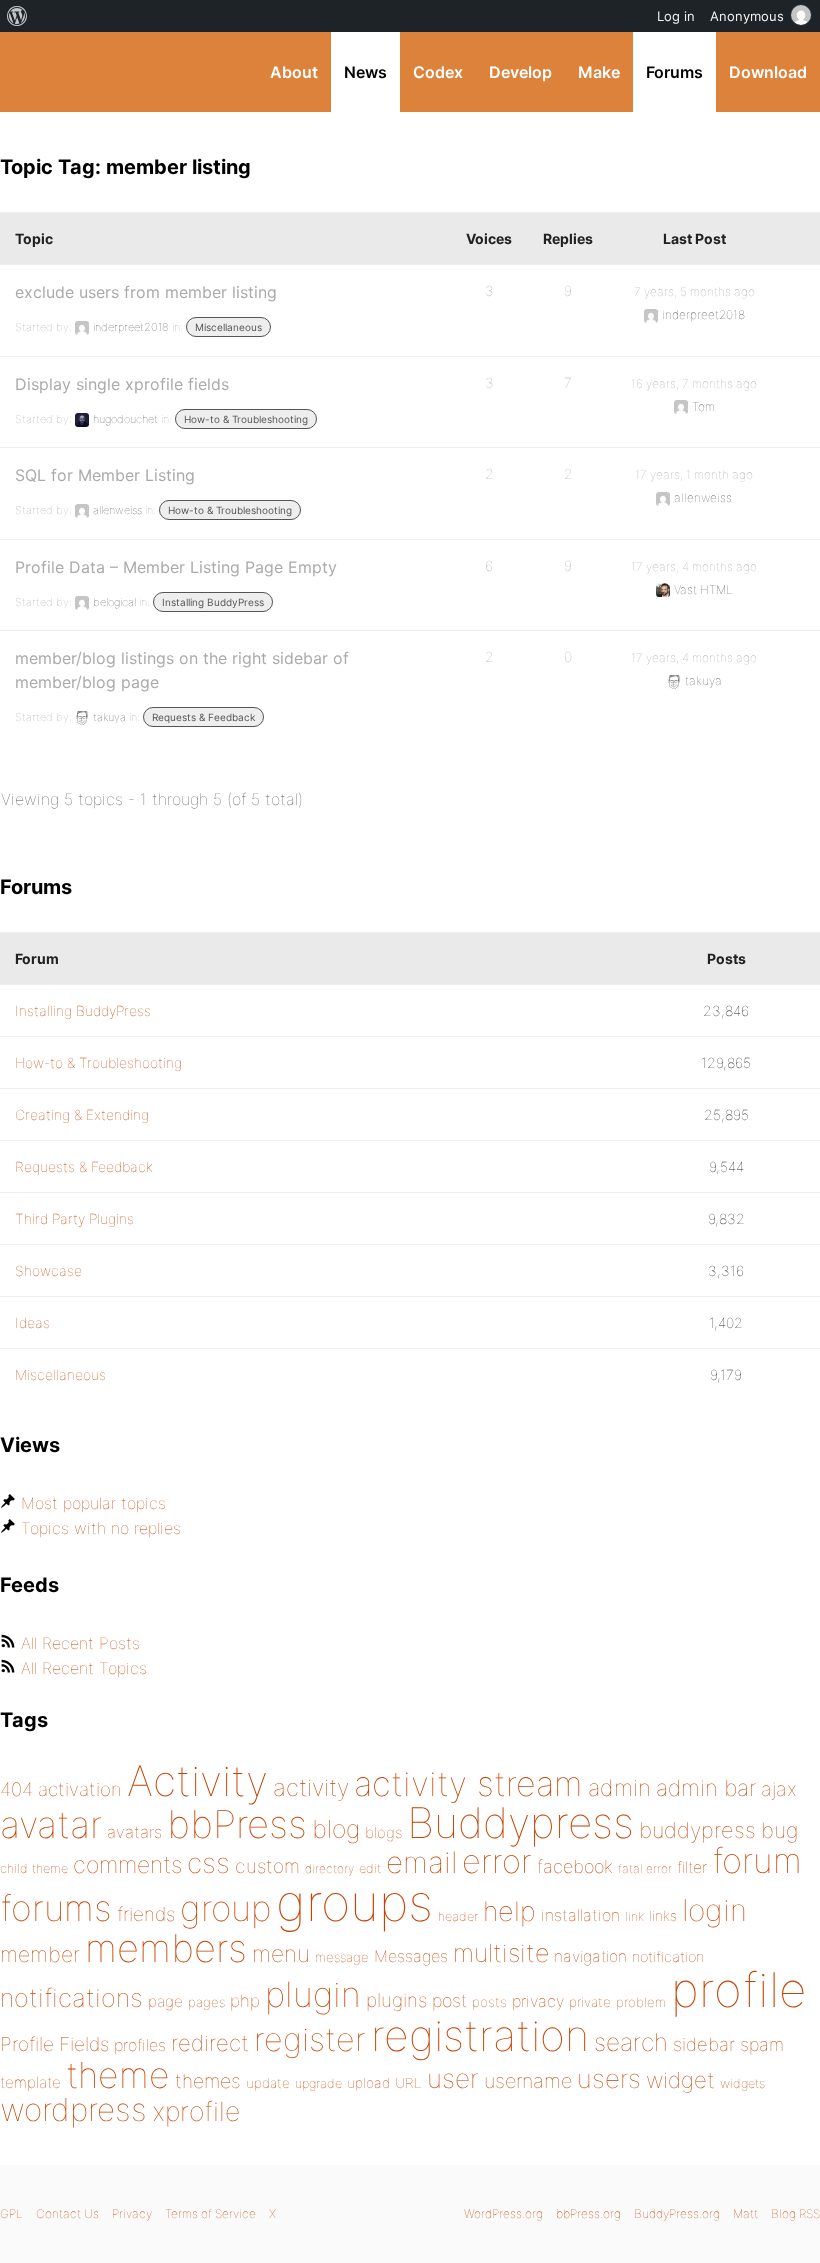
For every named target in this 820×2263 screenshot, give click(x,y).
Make (599, 72)
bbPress (237, 1824)
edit (370, 1868)
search (631, 2042)
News (365, 72)
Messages (411, 1956)
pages (206, 2002)
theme (118, 2075)
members (166, 1948)
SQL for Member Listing (105, 475)
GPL (11, 2213)
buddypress (697, 1830)
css (208, 1863)
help (509, 1911)
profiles (140, 2045)
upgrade (318, 2083)
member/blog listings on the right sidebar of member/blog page (182, 670)
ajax (779, 1789)
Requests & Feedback (203, 717)
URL (408, 2083)
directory (329, 1868)
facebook (575, 1866)
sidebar (704, 2044)
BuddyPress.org (32, 72)
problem (641, 2002)
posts (489, 2002)
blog (336, 1829)
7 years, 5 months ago (694, 291)
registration (480, 2035)
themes (208, 2081)
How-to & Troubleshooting (246, 419)
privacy (538, 2001)
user (453, 2078)
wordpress (73, 2109)
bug (779, 1830)
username (528, 2081)
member (40, 1954)
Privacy (132, 2213)
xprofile (196, 2111)
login (714, 1910)
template (30, 2082)
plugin (313, 1994)
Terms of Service (210, 2213)
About (294, 72)
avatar (51, 1824)
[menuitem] (17, 16)
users (609, 2078)
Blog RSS (795, 2213)
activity (311, 1787)
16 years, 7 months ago (694, 383)
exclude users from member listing (146, 292)
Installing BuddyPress (213, 602)
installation (580, 1915)
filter (692, 1867)
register (310, 2039)
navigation (590, 1956)
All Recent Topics (84, 1668)
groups (354, 1902)
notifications (71, 1997)
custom (267, 1866)
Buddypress (520, 1822)
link (634, 1916)
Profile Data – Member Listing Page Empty (176, 567)
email (421, 1862)
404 (16, 1789)
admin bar (706, 1787)
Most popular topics (93, 1503)
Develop (520, 72)
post (449, 2000)
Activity (197, 1780)
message (342, 1957)
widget (680, 2080)
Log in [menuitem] (676, 16)
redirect (210, 2043)
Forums (674, 72)
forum (757, 1860)
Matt (745, 2213)
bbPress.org (588, 2213)
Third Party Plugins (74, 1218)
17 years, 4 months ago (694, 566)
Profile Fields (54, 2044)
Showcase (48, 1270)
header (458, 1916)
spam (762, 2044)
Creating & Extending (82, 1114)
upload (368, 2083)
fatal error (645, 1868)
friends (146, 1914)
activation (80, 1789)
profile (738, 1990)
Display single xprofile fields (122, 384)
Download (768, 72)
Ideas (32, 1322)
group (225, 1908)
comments (127, 1864)
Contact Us (67, 2213)
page (165, 2001)
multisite (501, 1953)
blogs (383, 1832)
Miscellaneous (228, 327)
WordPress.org (503, 2213)
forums (56, 1908)
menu (281, 1954)
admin (619, 1788)
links (663, 1915)
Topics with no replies (101, 1528)
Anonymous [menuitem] (747, 16)
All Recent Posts (80, 1643)
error (497, 1861)
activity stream (468, 1783)
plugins (396, 2000)
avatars (134, 1832)
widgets (742, 2083)
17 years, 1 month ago (694, 474)
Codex (438, 72)
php (245, 2000)
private (590, 2002)
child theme (34, 1868)
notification (668, 1957)
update (268, 2083)
